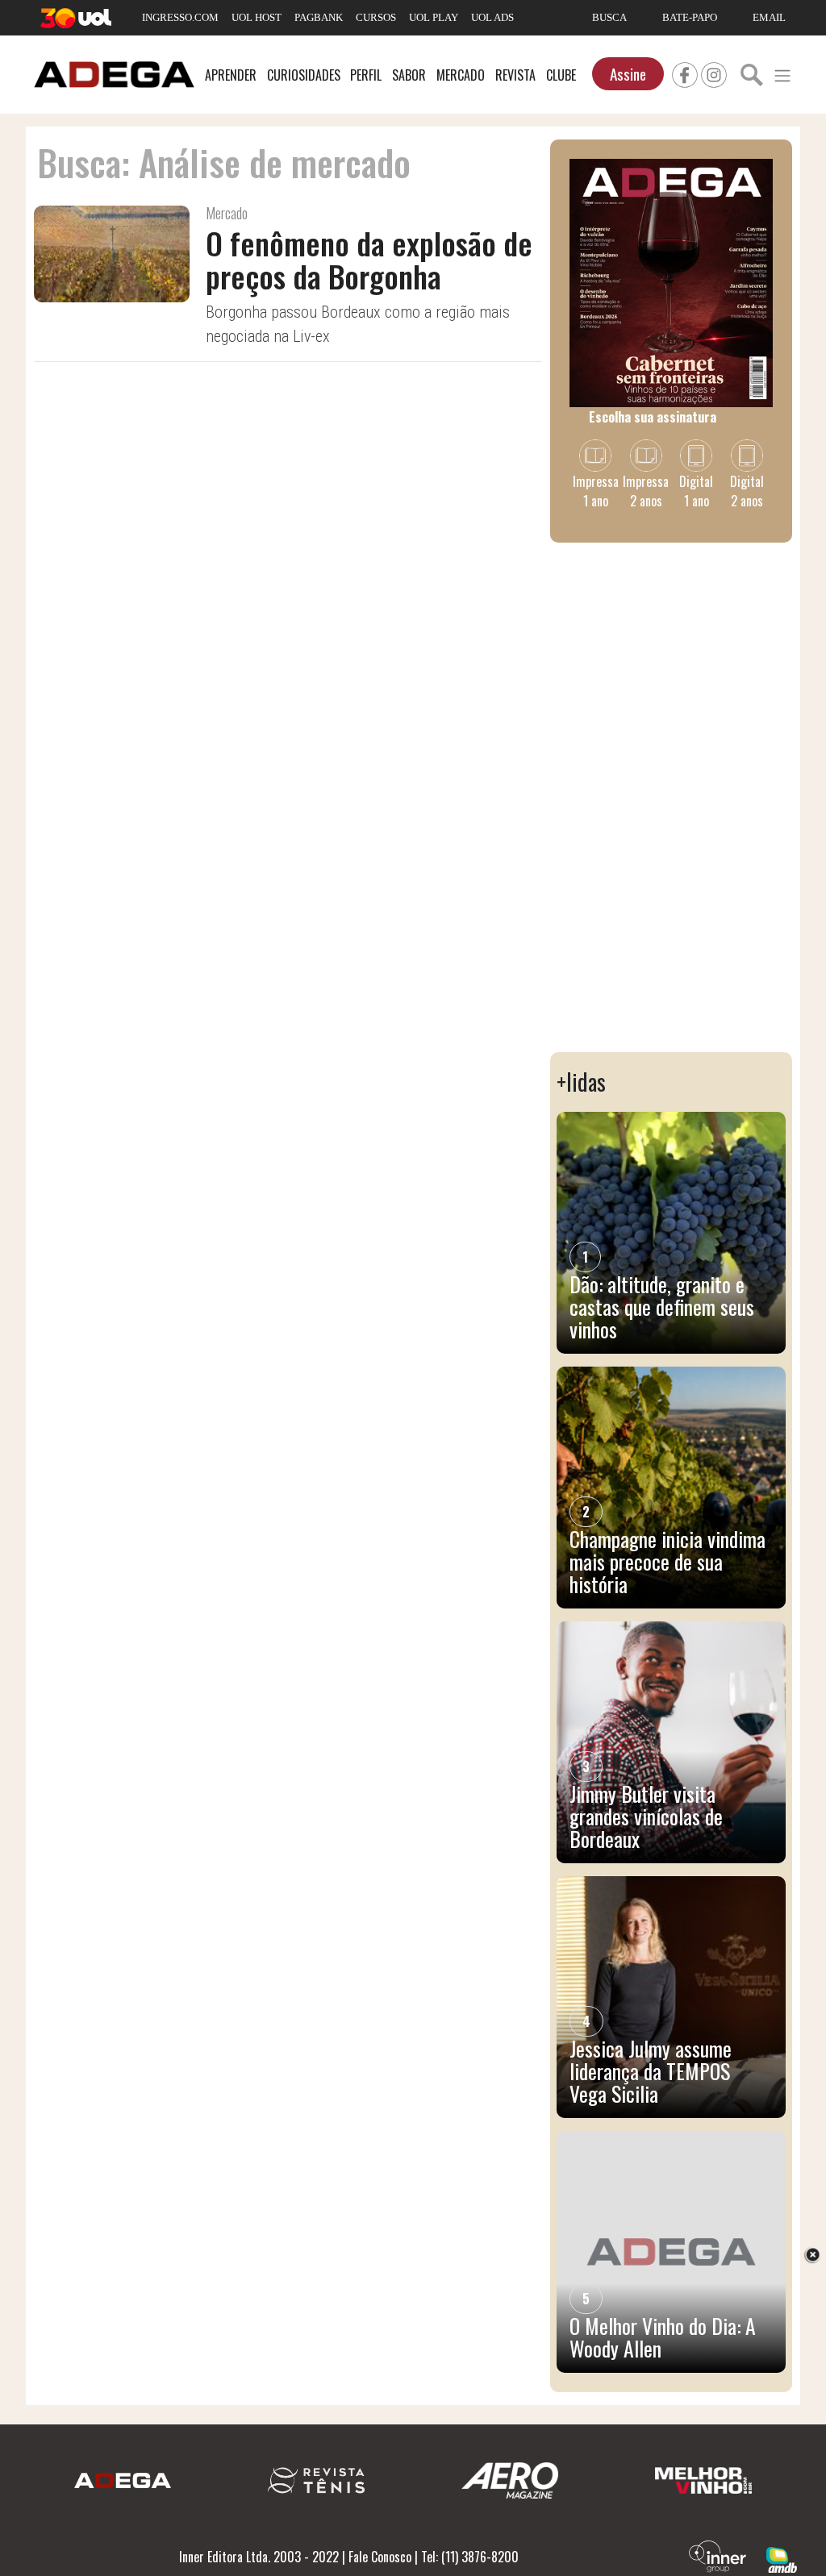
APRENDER (231, 75)
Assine (628, 74)
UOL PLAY (434, 17)
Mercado (227, 213)
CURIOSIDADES (304, 75)
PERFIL (366, 75)
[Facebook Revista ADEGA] (685, 73)
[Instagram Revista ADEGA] (714, 73)
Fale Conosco (380, 2557)
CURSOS (376, 17)
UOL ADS (492, 17)
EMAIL (769, 17)
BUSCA (609, 17)
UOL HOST (257, 17)
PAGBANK (319, 17)
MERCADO (461, 75)
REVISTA (515, 75)
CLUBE (561, 75)
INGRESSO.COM (180, 17)
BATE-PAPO (690, 17)
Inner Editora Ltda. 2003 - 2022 (259, 2557)
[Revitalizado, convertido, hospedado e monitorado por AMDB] (782, 2558)
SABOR (409, 75)
